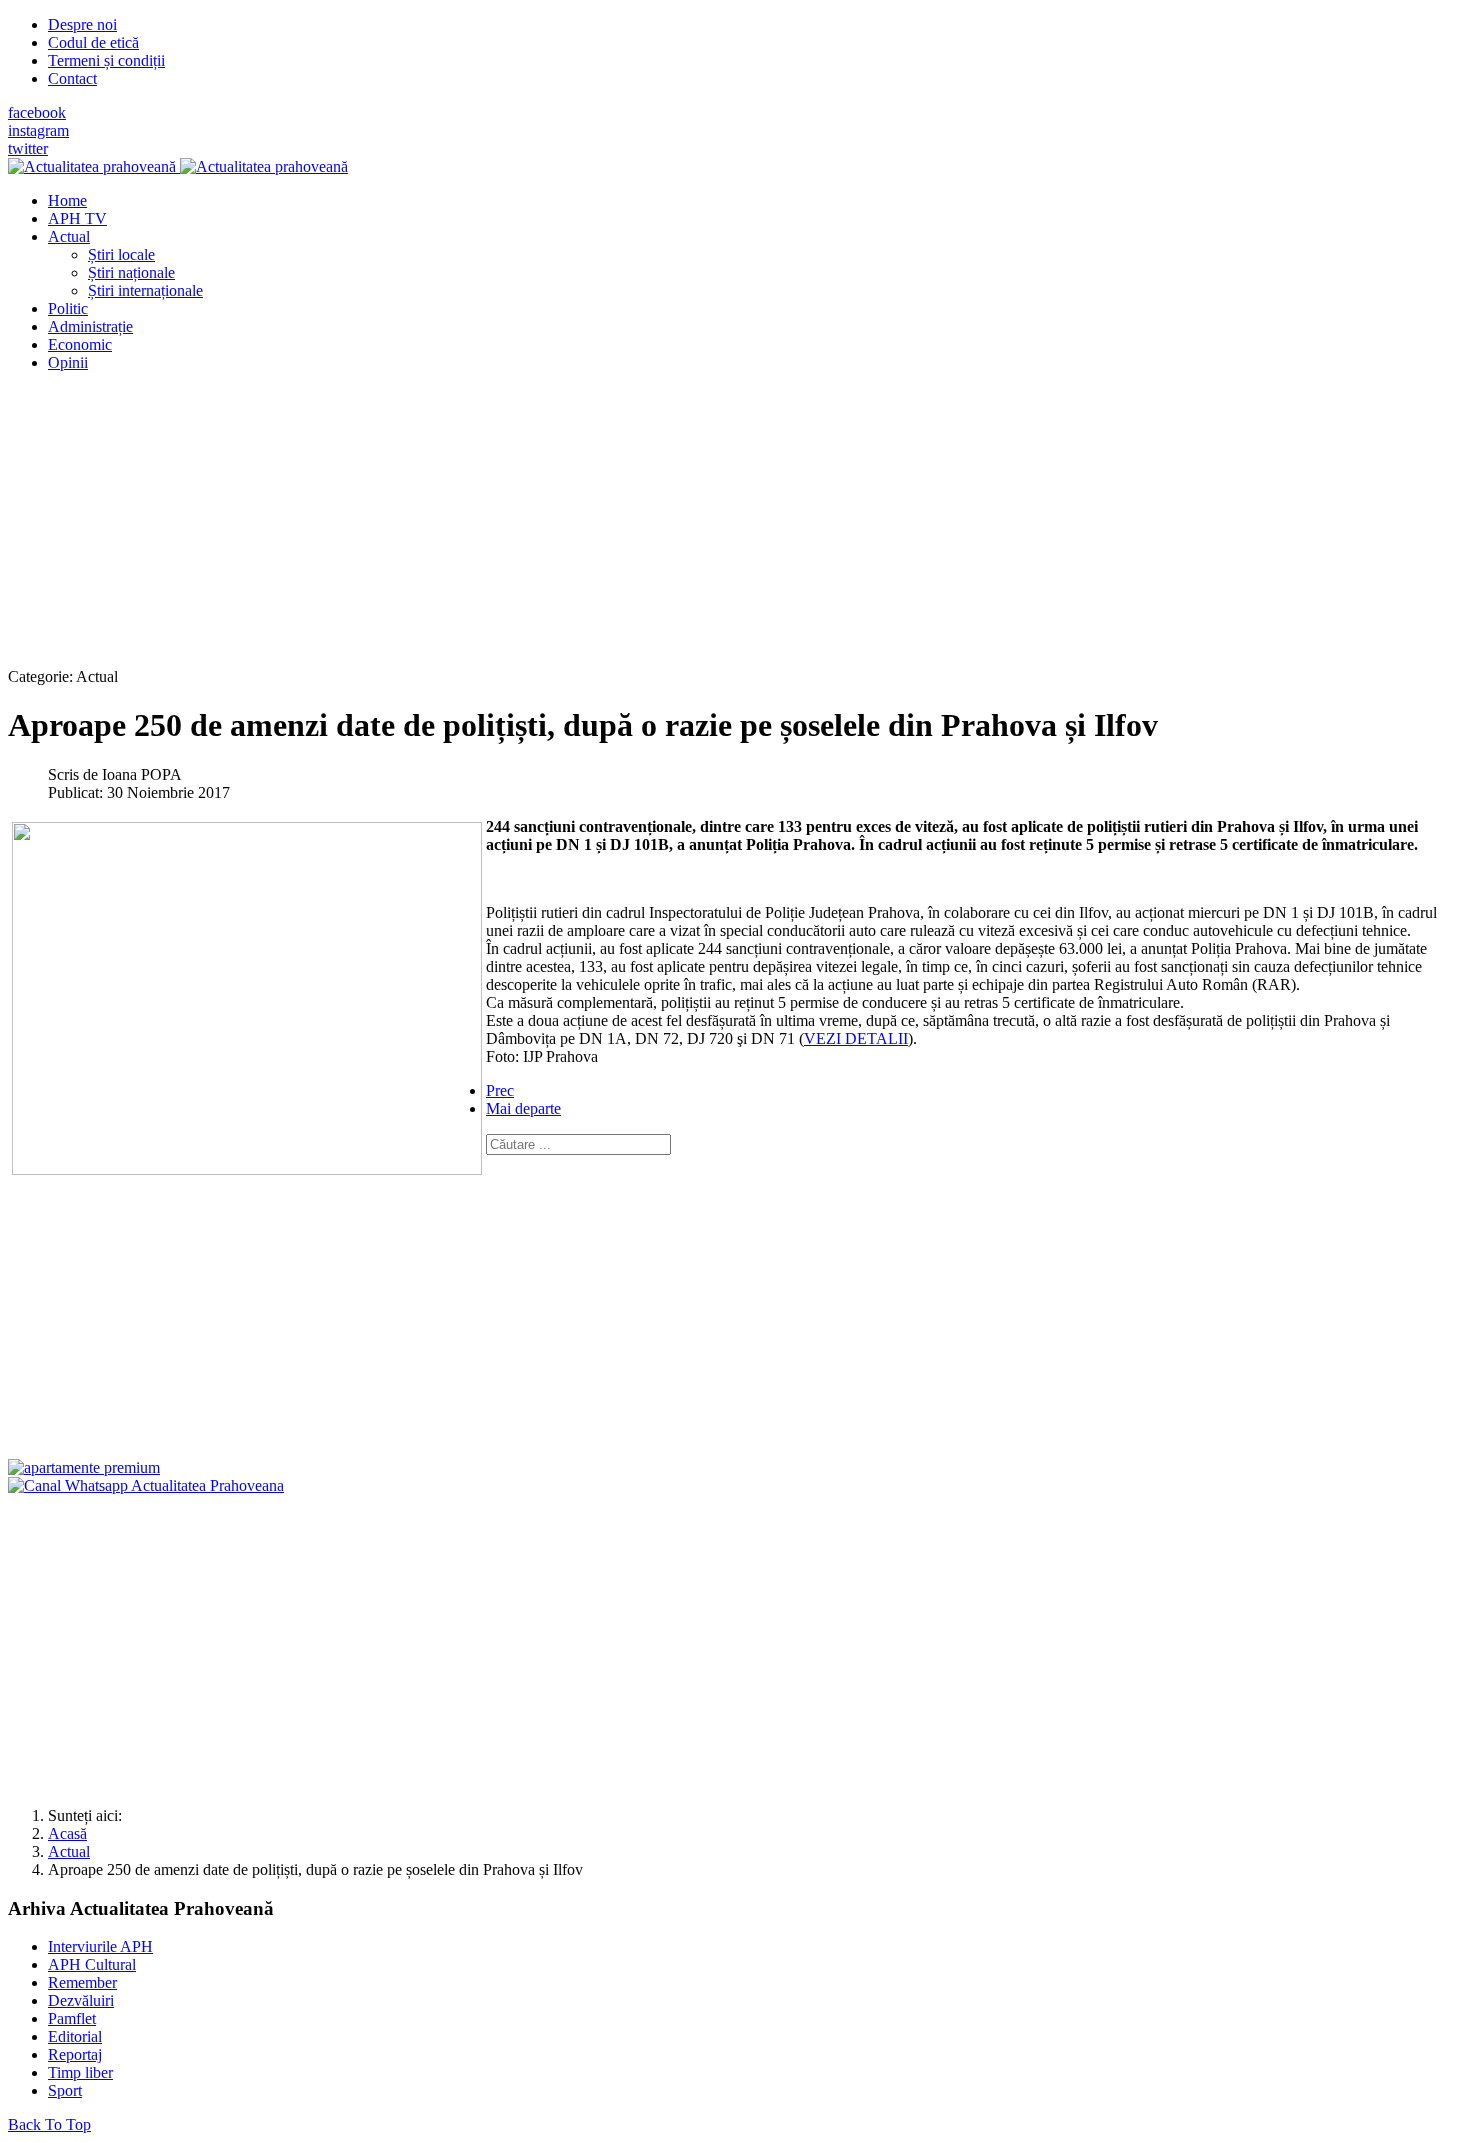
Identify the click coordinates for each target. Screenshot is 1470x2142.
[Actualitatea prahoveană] (178, 166)
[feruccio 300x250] (84, 1467)
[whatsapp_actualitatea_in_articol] (146, 1485)
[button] (69, 236)
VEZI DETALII (856, 1038)
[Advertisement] (608, 528)
